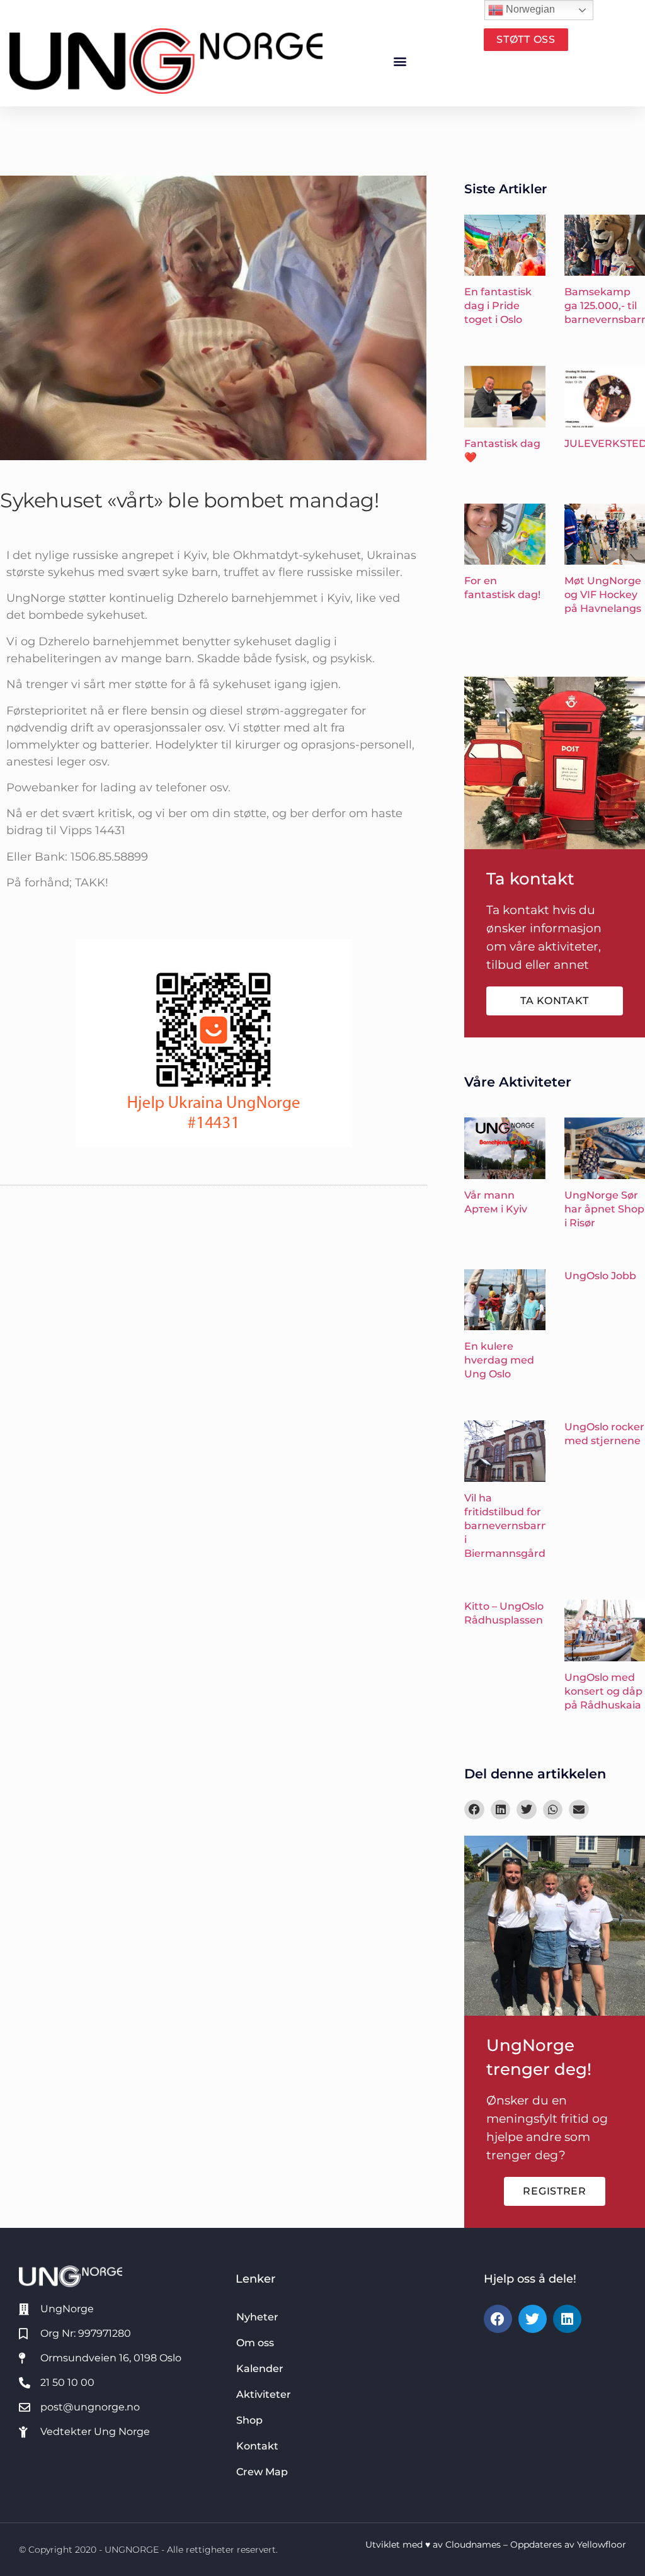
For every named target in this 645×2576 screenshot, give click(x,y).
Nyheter (257, 2317)
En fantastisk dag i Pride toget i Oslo (498, 306)
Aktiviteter (264, 2394)
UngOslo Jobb (600, 1276)
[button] (400, 61)
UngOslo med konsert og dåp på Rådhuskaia (603, 1691)
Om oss (255, 2343)
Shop (249, 2420)
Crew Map (262, 2472)
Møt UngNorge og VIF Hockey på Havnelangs (603, 595)
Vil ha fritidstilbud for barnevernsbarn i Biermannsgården (511, 1526)
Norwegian (529, 9)
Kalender (260, 2369)
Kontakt (257, 2446)
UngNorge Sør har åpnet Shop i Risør (604, 1209)
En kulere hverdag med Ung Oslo (499, 1360)
